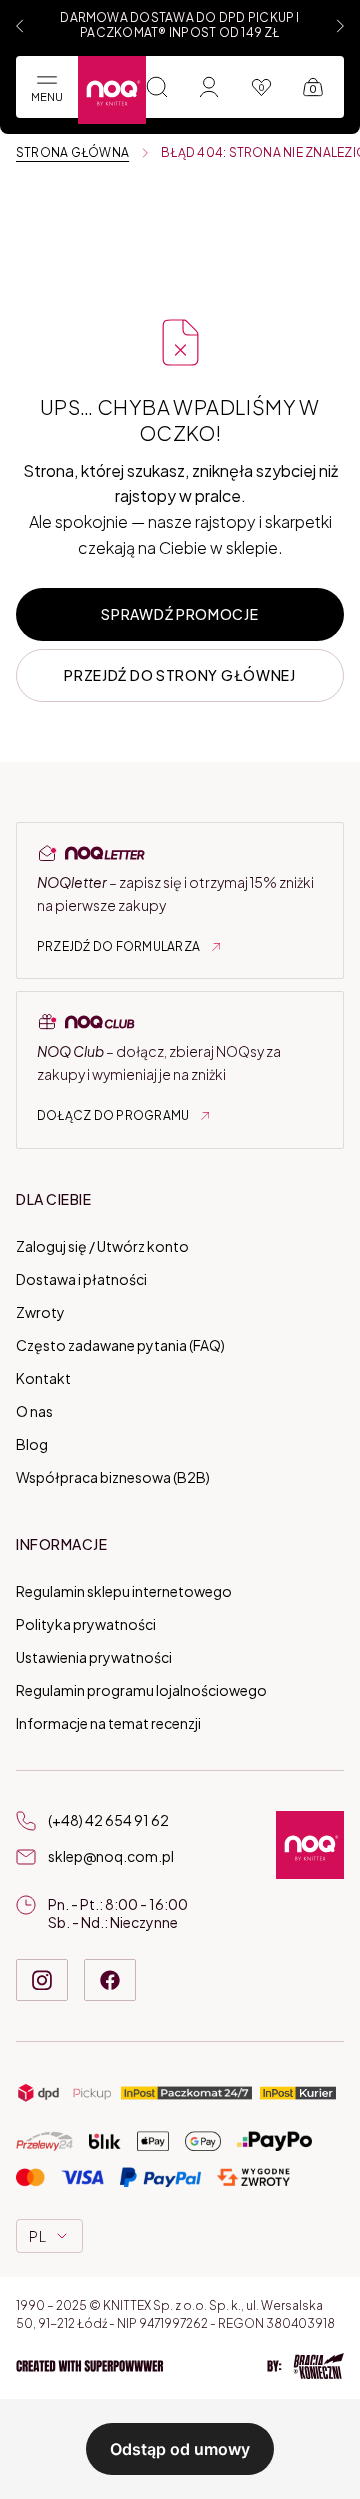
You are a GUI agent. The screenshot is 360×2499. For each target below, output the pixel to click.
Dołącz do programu (113, 1115)
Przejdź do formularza (118, 946)
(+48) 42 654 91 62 (108, 1820)
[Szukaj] (157, 87)
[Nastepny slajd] (340, 26)
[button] (180, 2366)
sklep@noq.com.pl (111, 1856)
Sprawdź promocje (179, 614)
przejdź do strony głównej (180, 675)
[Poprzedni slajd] (20, 26)
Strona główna (72, 153)
